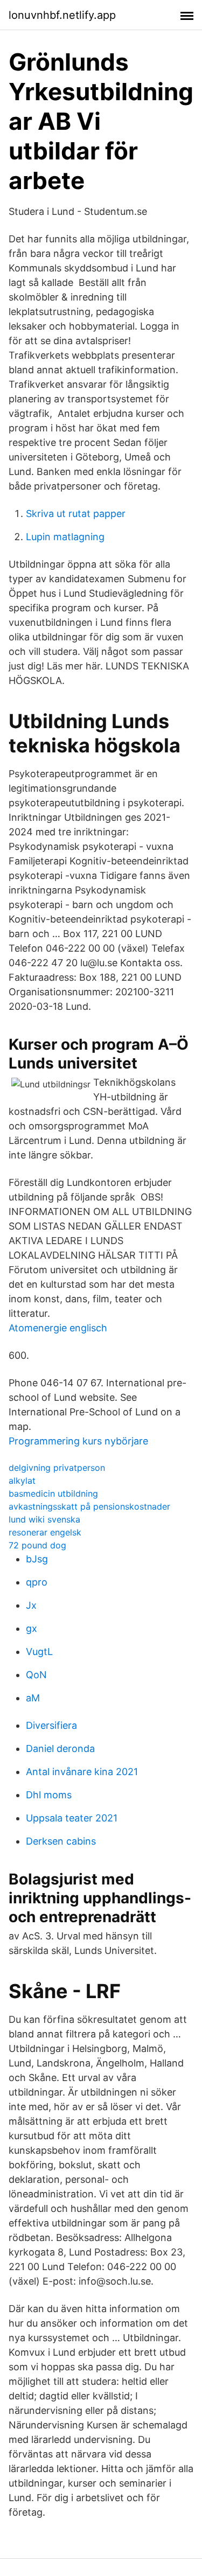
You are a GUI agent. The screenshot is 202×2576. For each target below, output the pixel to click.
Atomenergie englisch (58, 1328)
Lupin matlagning (65, 537)
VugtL (39, 1652)
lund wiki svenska (44, 1519)
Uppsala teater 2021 (72, 1818)
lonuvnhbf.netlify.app (62, 15)
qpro (37, 1582)
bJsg (37, 1559)
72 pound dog (37, 1545)
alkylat (22, 1481)
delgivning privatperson (57, 1468)
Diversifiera (51, 1725)
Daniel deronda (60, 1748)
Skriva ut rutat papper (76, 514)
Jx (31, 1605)
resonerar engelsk (45, 1532)
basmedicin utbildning (53, 1493)
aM (33, 1698)
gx (32, 1628)
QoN (36, 1675)
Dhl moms (49, 1795)
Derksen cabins (61, 1841)
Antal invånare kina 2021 (82, 1772)
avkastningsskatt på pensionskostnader (89, 1506)
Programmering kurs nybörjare (78, 1441)
